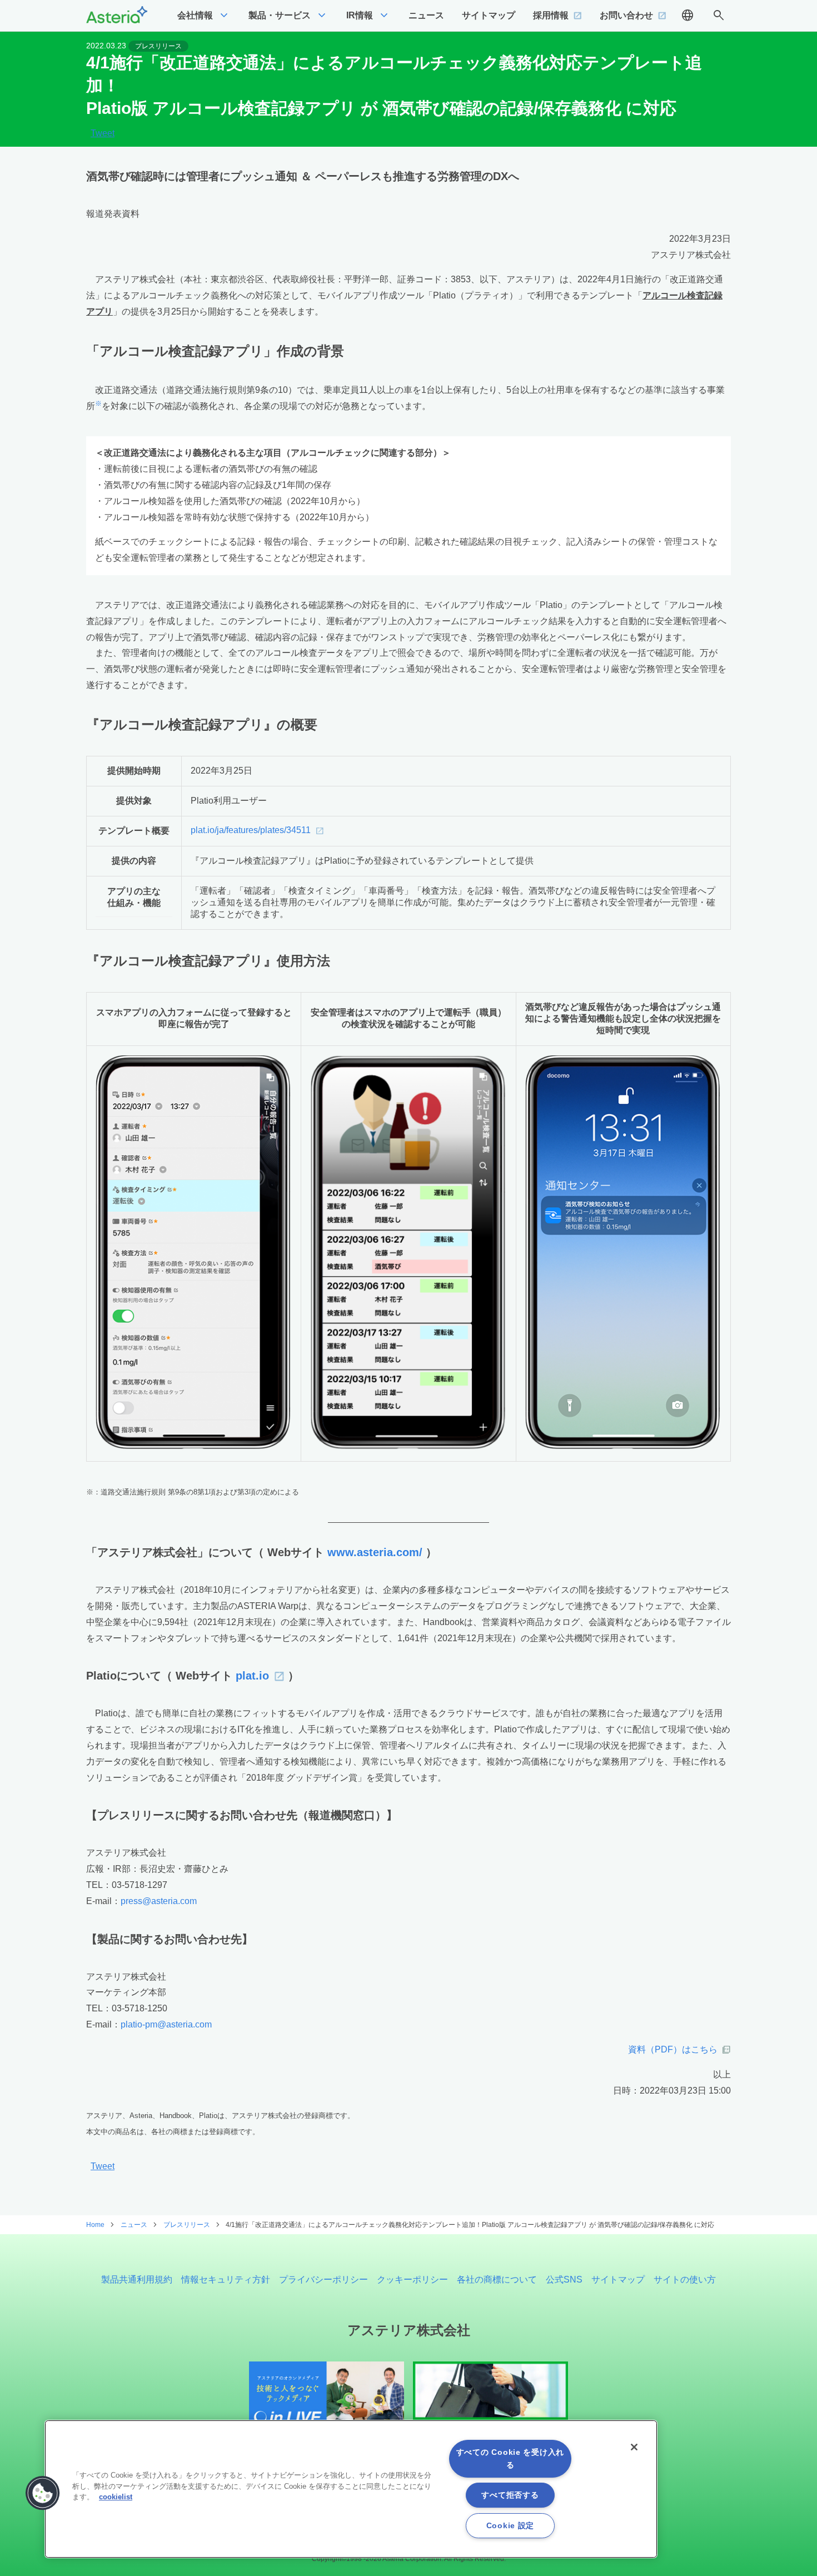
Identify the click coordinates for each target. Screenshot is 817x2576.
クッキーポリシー (412, 2279)
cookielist (116, 2497)
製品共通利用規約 (137, 2279)
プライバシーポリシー (323, 2279)
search (719, 16)
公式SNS (564, 2279)
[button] (43, 2493)
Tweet (103, 133)
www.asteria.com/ (375, 1552)
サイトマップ (618, 2279)
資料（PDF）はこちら (673, 2049)
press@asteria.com (159, 1901)
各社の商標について (497, 2279)
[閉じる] (634, 2447)
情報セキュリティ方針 (226, 2279)
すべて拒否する (510, 2495)
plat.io (252, 1676)
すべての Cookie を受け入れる (510, 2458)
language (688, 16)
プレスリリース (158, 46)
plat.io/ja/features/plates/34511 (251, 830)
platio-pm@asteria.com (166, 2024)
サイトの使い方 (685, 2279)
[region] (351, 2489)
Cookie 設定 (510, 2525)
